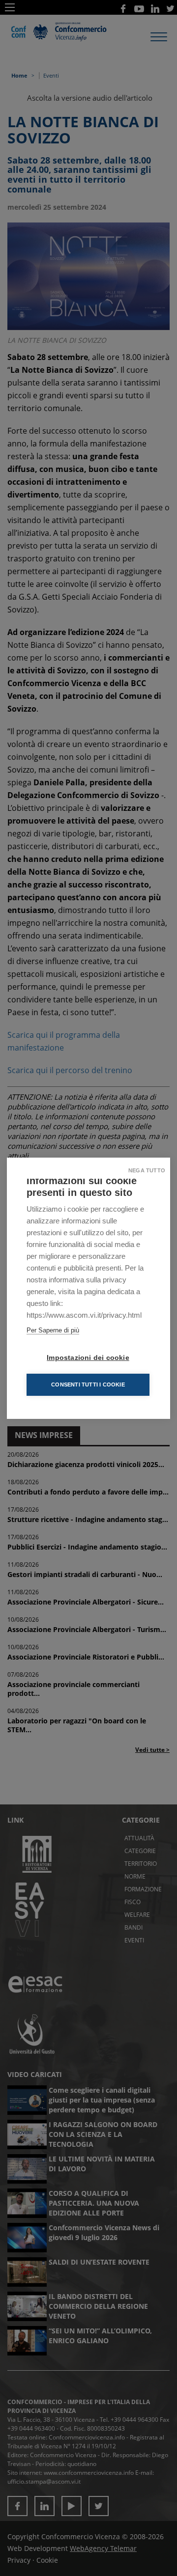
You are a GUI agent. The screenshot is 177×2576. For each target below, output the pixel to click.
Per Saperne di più (53, 1330)
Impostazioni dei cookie (88, 1358)
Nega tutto (147, 1170)
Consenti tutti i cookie (88, 1385)
